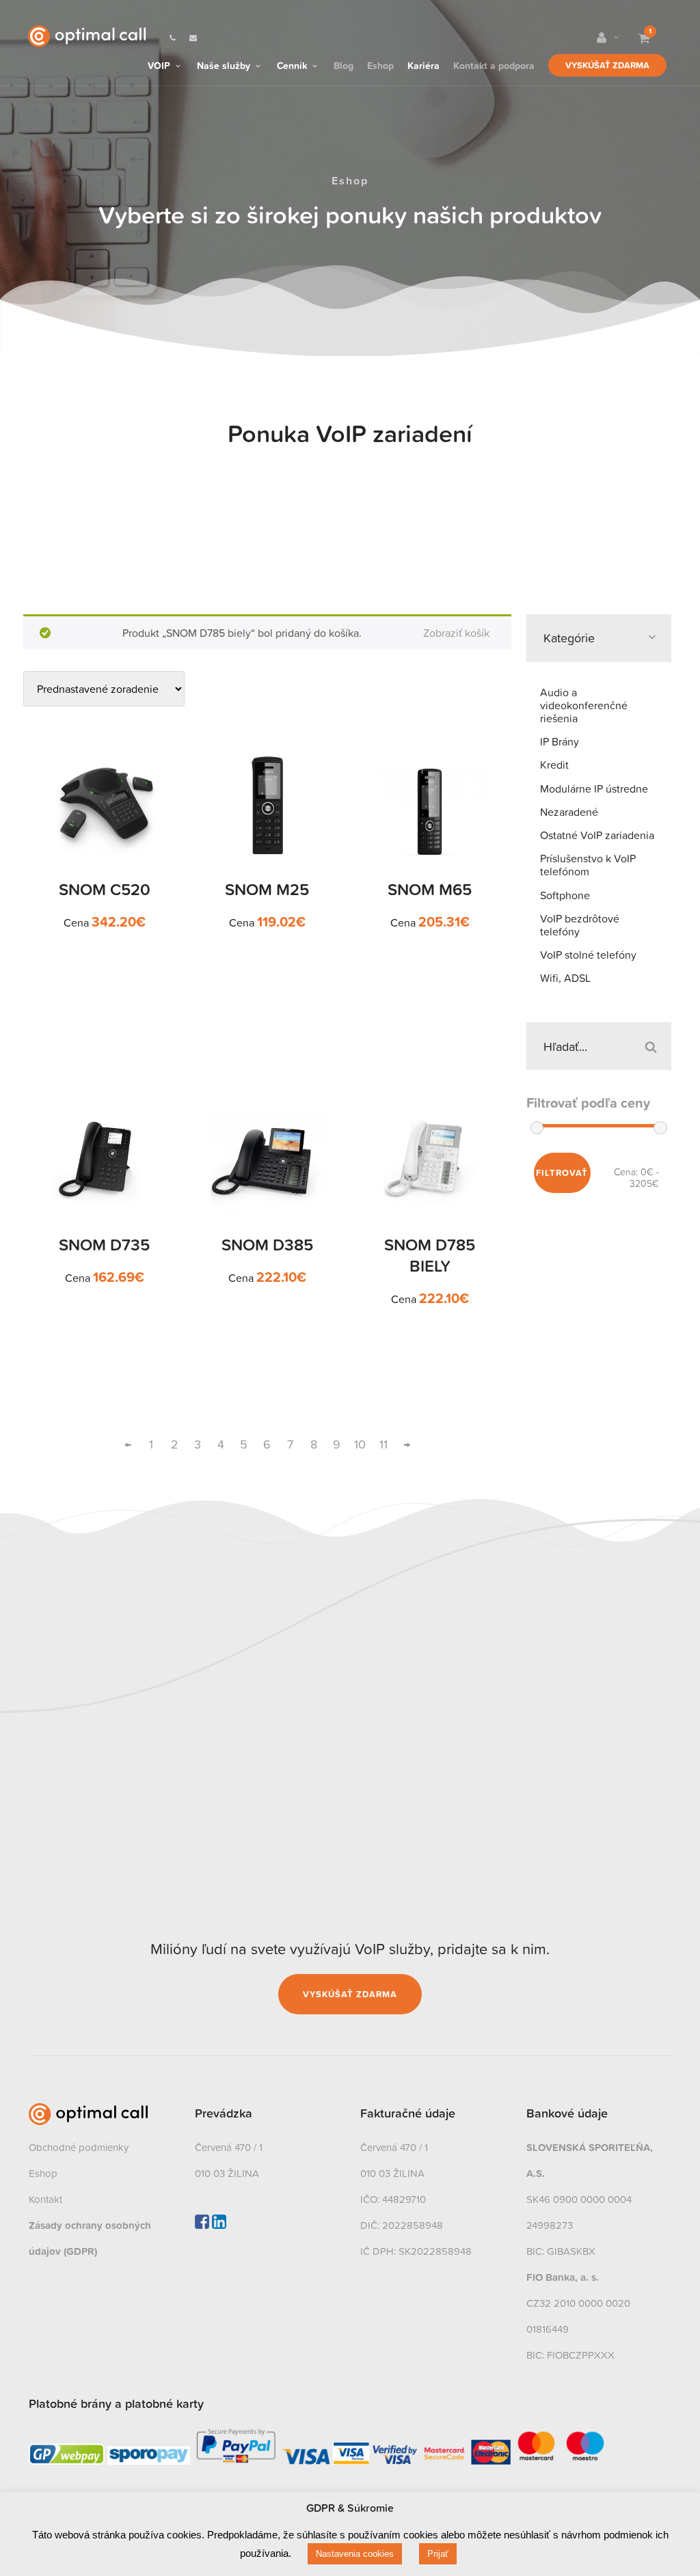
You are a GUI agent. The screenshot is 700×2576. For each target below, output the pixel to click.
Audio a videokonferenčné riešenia (584, 705)
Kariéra (423, 65)
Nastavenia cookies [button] (355, 2554)
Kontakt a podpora (494, 65)
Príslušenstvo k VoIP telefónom (588, 865)
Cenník (293, 65)
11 (383, 1444)
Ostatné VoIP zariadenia (597, 835)
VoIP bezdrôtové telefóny (580, 925)
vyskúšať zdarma (350, 1994)
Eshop (380, 65)
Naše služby (225, 65)
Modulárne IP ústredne (594, 789)
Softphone (565, 895)
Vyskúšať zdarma (607, 65)
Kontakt (45, 2199)
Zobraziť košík (456, 633)
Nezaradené (569, 812)
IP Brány (560, 741)
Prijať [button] (438, 2554)
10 (360, 1444)
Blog (344, 65)
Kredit (554, 765)
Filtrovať (562, 1173)
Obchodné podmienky (79, 2147)
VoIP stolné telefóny (588, 955)
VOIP (160, 65)
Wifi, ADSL (565, 978)
